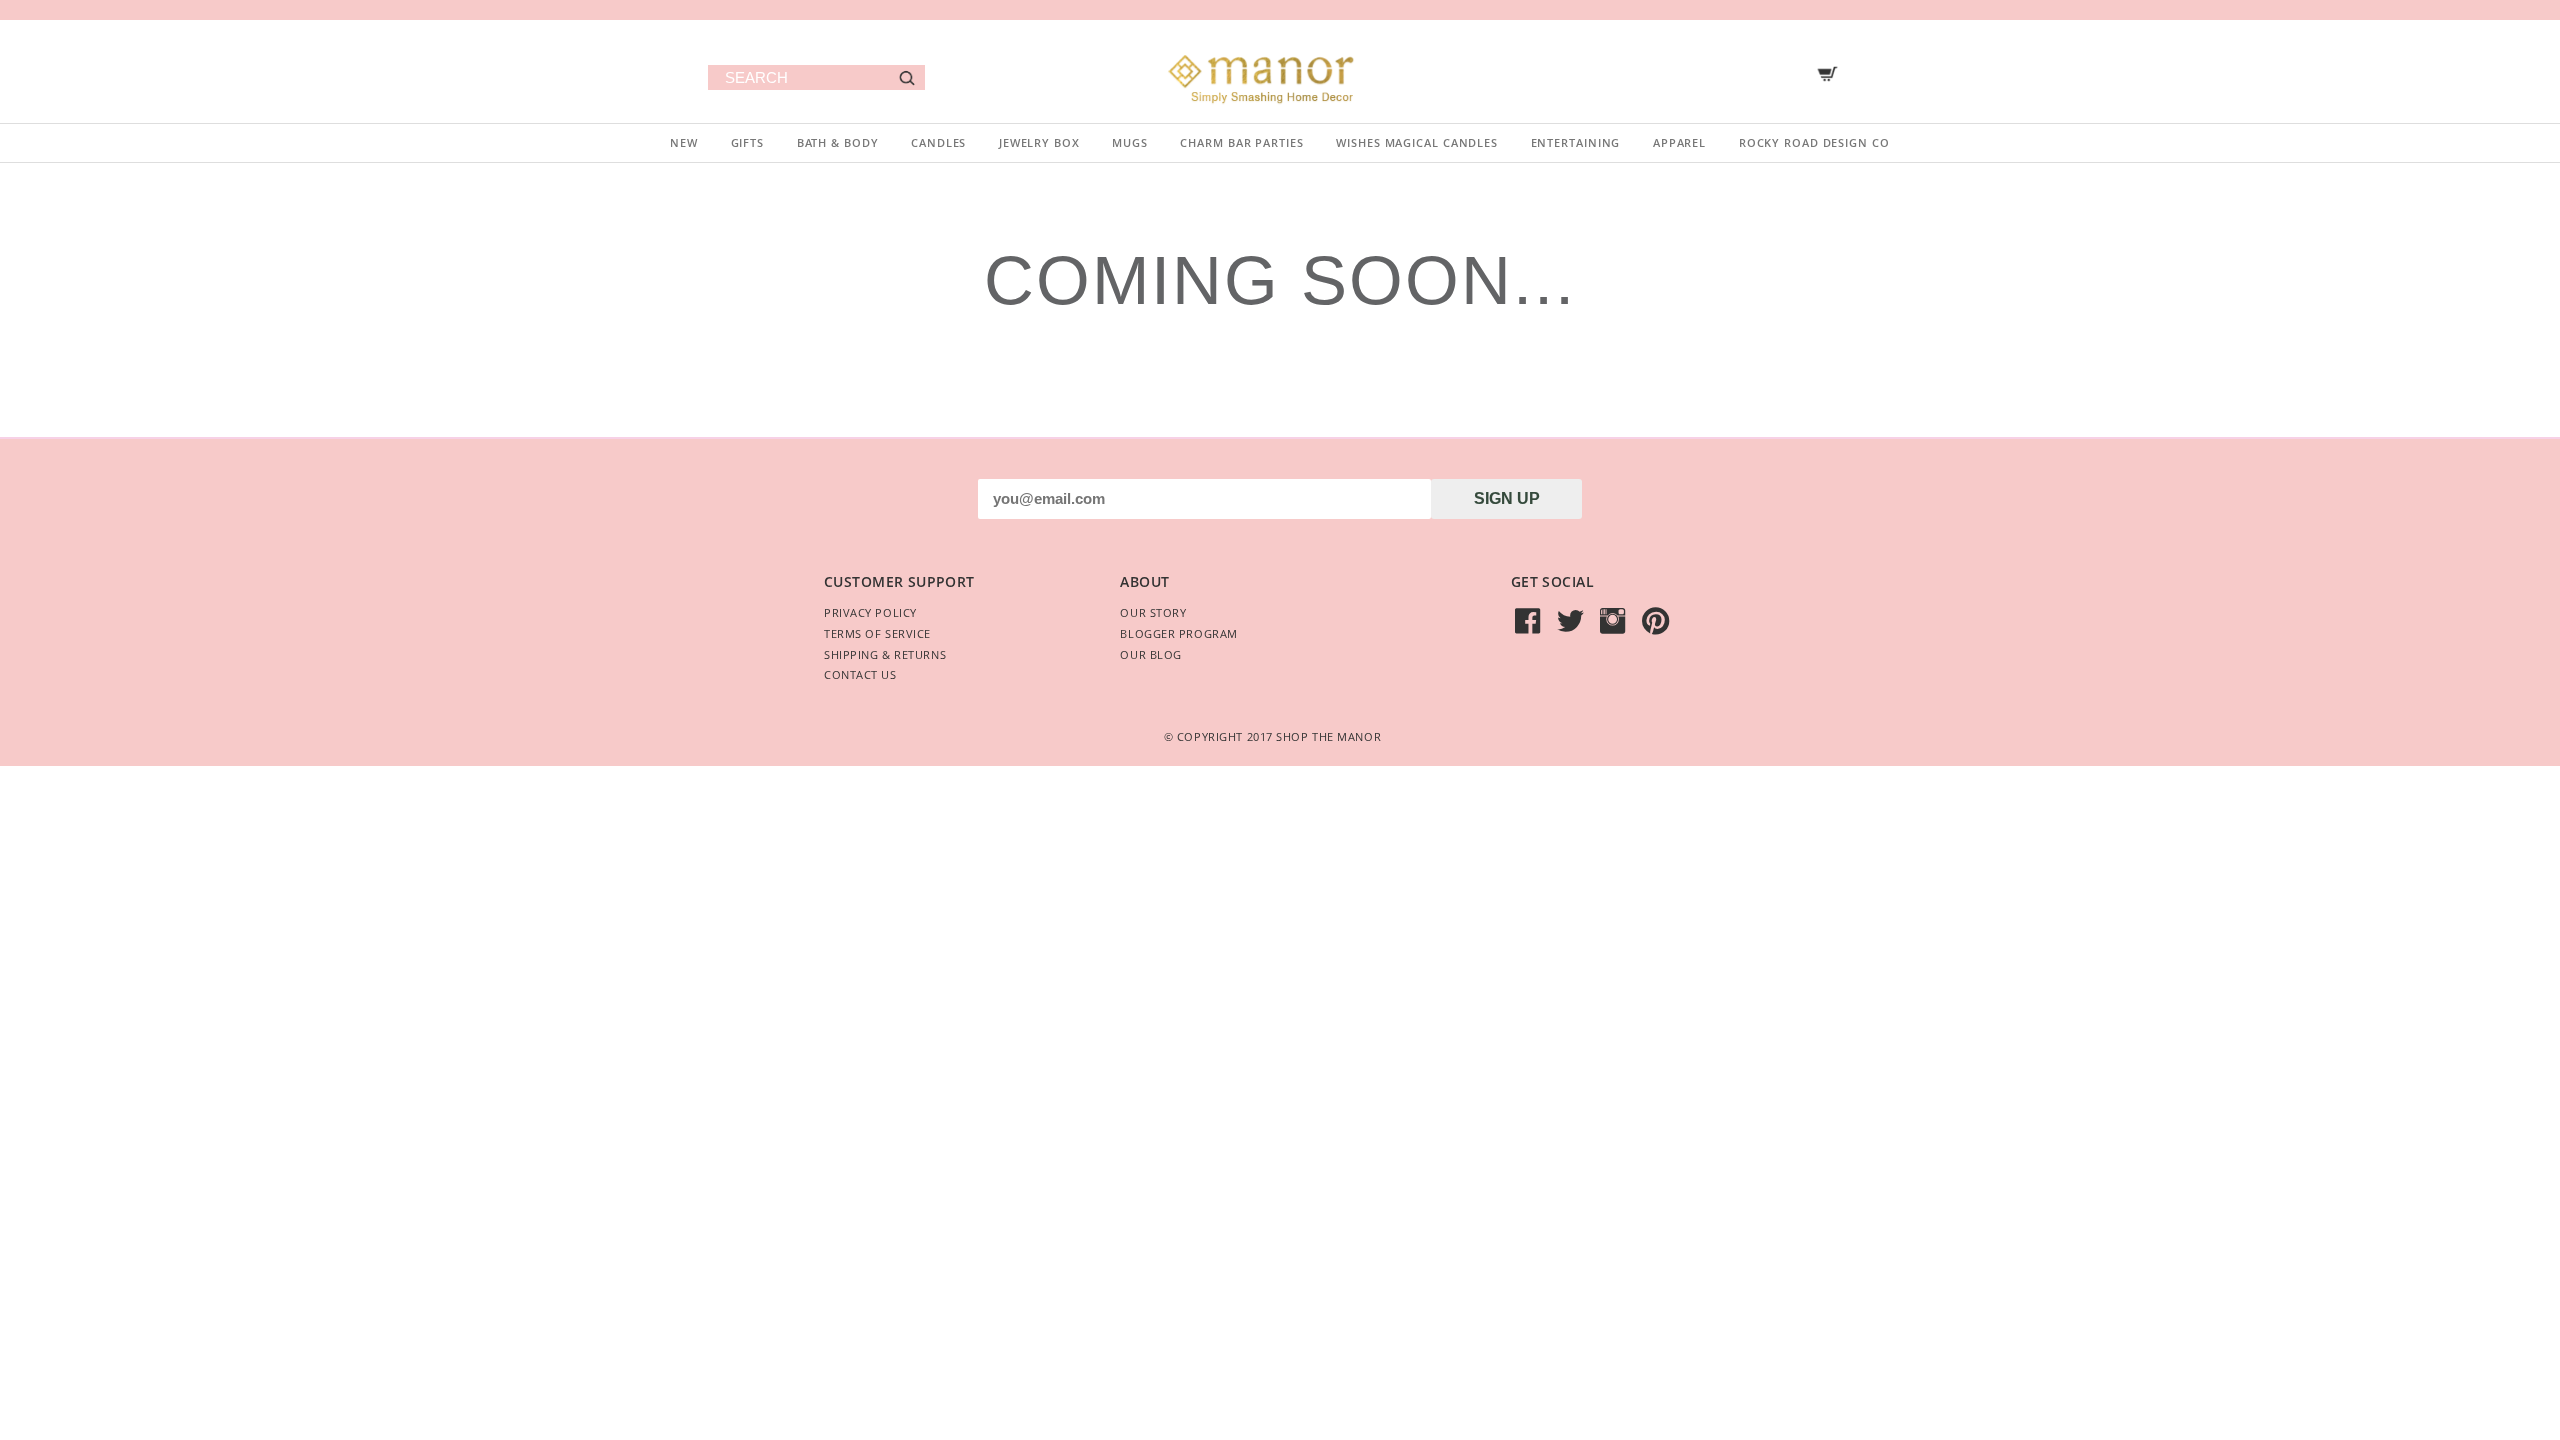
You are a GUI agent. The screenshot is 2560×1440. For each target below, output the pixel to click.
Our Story (1153, 612)
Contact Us (860, 674)
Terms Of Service (877, 633)
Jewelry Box (1039, 142)
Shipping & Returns (885, 654)
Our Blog (1150, 654)
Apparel (1679, 142)
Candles (938, 142)
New (684, 142)
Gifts (747, 142)
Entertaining (1576, 142)
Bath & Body (838, 142)
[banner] (1280, 71)
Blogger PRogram (1178, 633)
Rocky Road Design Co (1814, 142)
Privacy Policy (870, 612)
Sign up (1507, 498)
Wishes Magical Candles (1417, 142)
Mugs (1130, 142)
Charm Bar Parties (1241, 142)
